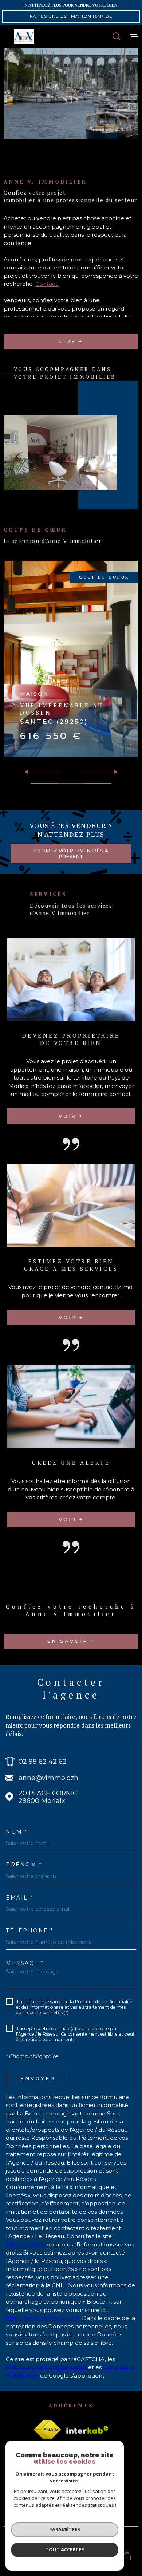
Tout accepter (65, 2549)
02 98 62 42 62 (43, 1761)
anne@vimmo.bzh (48, 1778)
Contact (47, 284)
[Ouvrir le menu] (134, 36)
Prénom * (24, 1865)
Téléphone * (30, 1930)
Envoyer (38, 2078)
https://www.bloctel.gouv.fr (43, 2318)
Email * (19, 1898)
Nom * (17, 1832)
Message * (25, 1963)
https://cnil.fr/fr (25, 2244)
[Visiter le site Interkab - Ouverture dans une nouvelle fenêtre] (87, 2430)
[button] (113, 772)
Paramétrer (65, 2529)
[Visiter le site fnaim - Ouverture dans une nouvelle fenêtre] (47, 2430)
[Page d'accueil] (24, 37)
